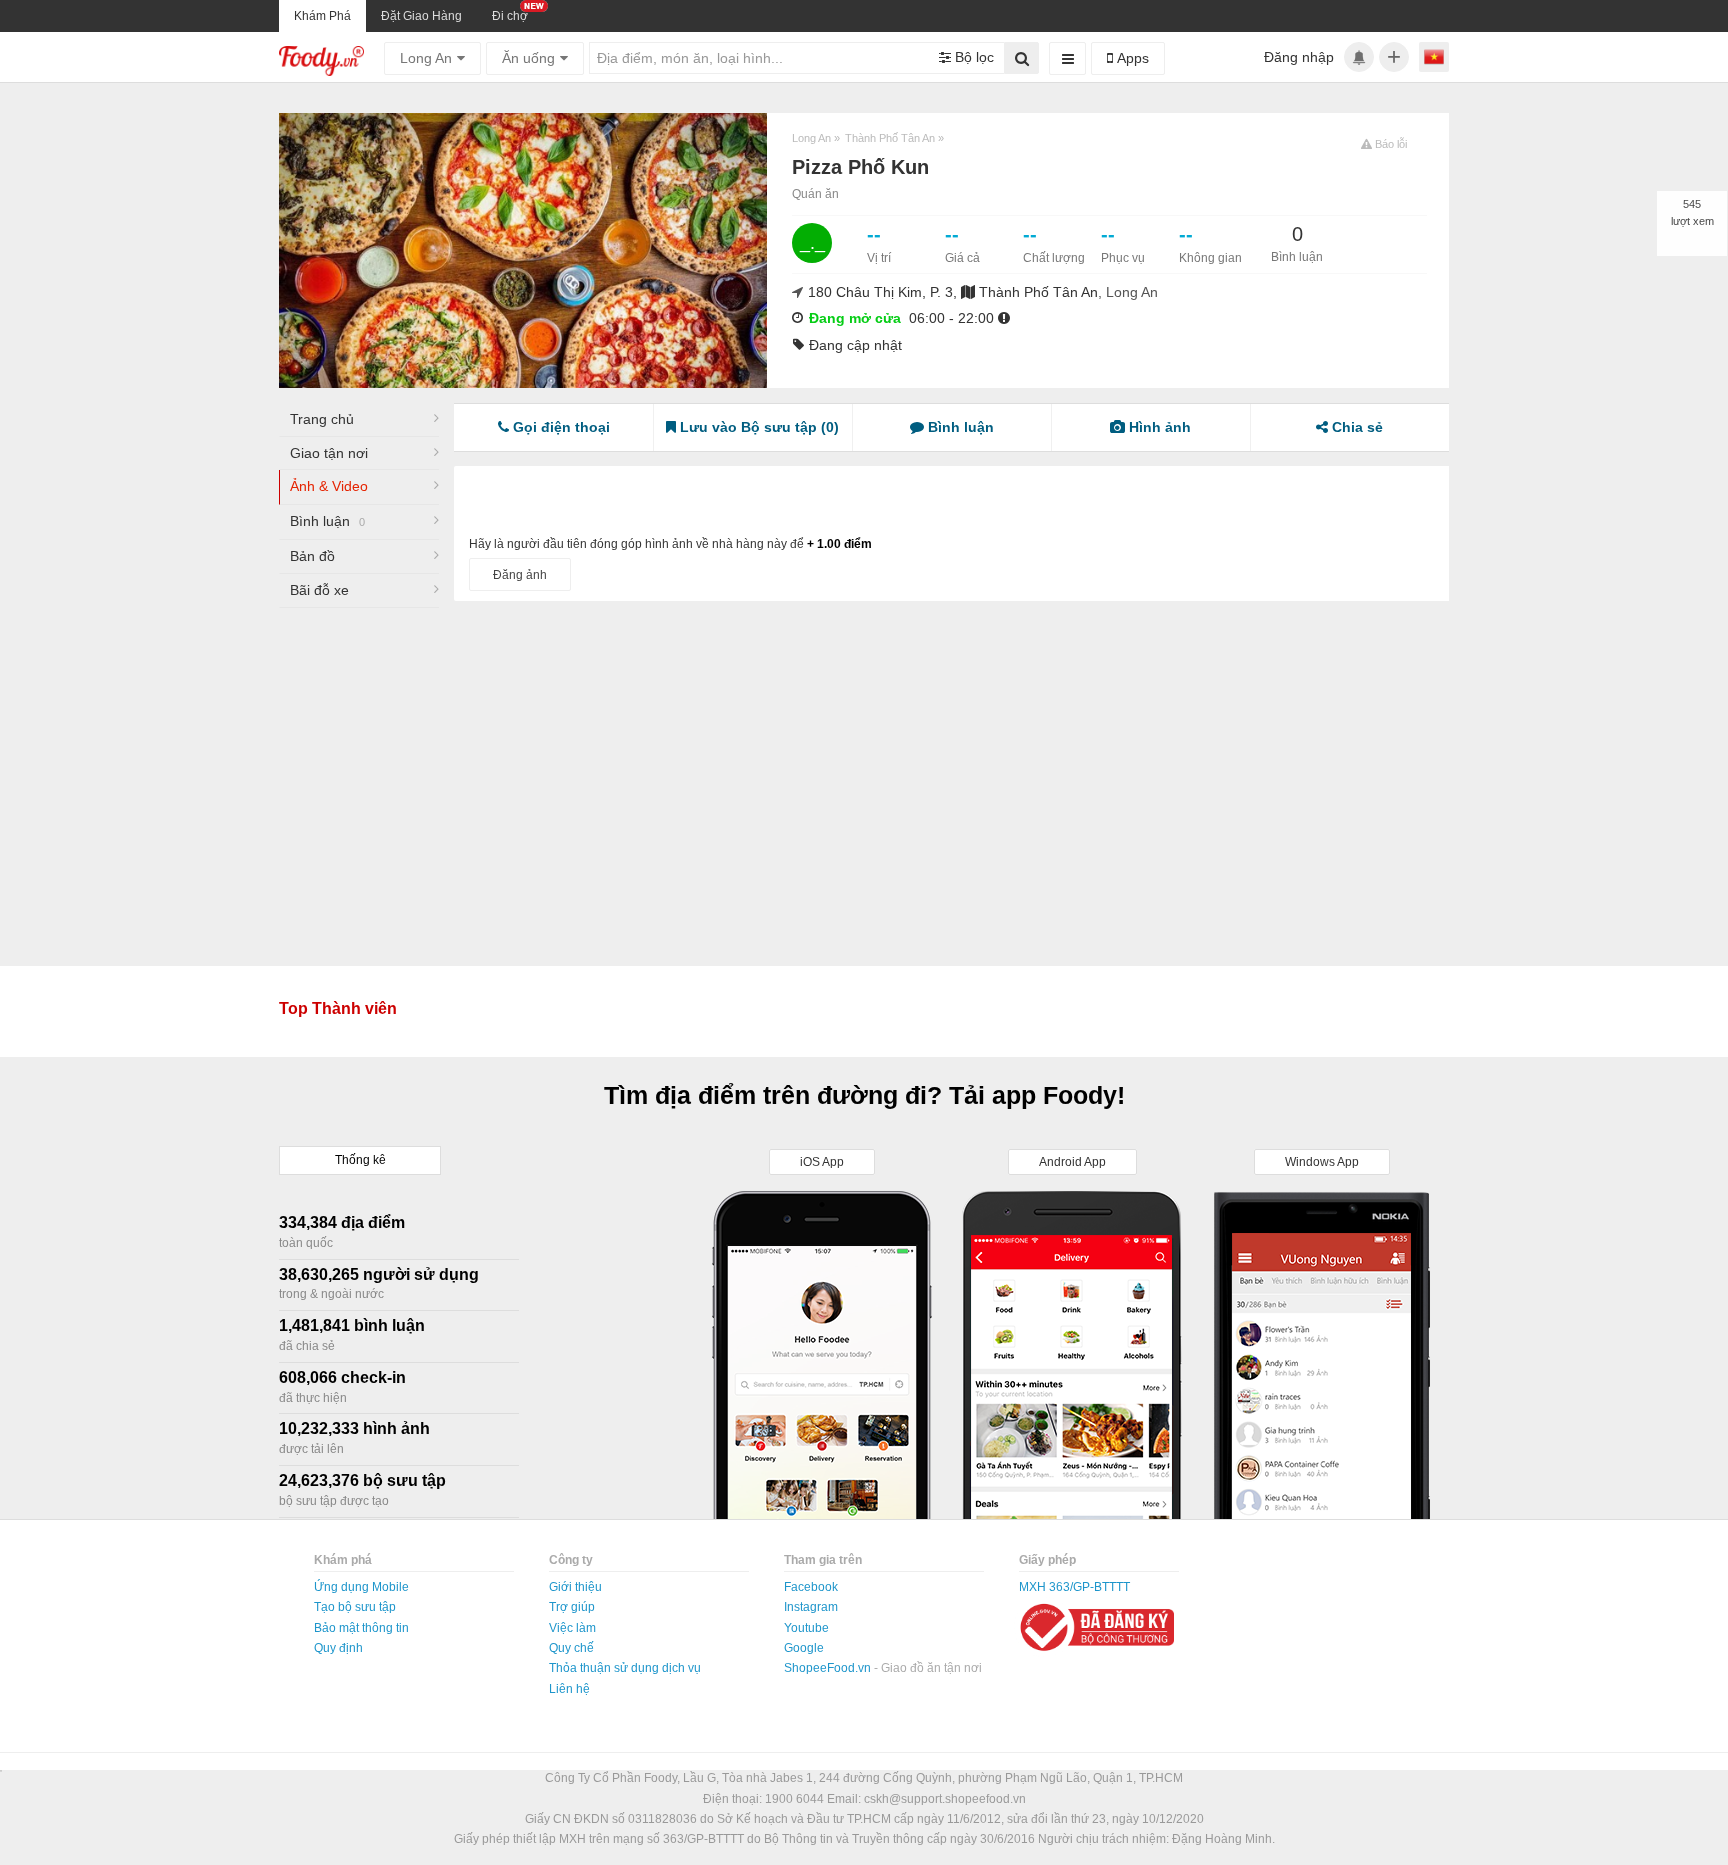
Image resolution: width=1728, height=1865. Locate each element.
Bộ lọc (972, 57)
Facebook (811, 1587)
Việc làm (572, 1628)
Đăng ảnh (520, 575)
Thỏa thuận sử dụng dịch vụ (625, 1668)
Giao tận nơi (329, 453)
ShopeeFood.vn (829, 1668)
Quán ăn (815, 194)
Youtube (806, 1628)
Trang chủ (322, 419)
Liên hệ (569, 1689)
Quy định (338, 1648)
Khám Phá (322, 16)
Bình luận (327, 521)
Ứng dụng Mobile (361, 1587)
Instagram (811, 1607)
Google (804, 1648)
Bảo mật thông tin (361, 1628)
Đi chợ (510, 16)
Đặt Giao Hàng (421, 16)
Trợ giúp (572, 1607)
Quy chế (571, 1648)
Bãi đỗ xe (319, 590)
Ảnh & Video (329, 486)
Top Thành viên (338, 1008)
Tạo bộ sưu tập (355, 1607)
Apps (1131, 58)
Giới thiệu (575, 1587)
